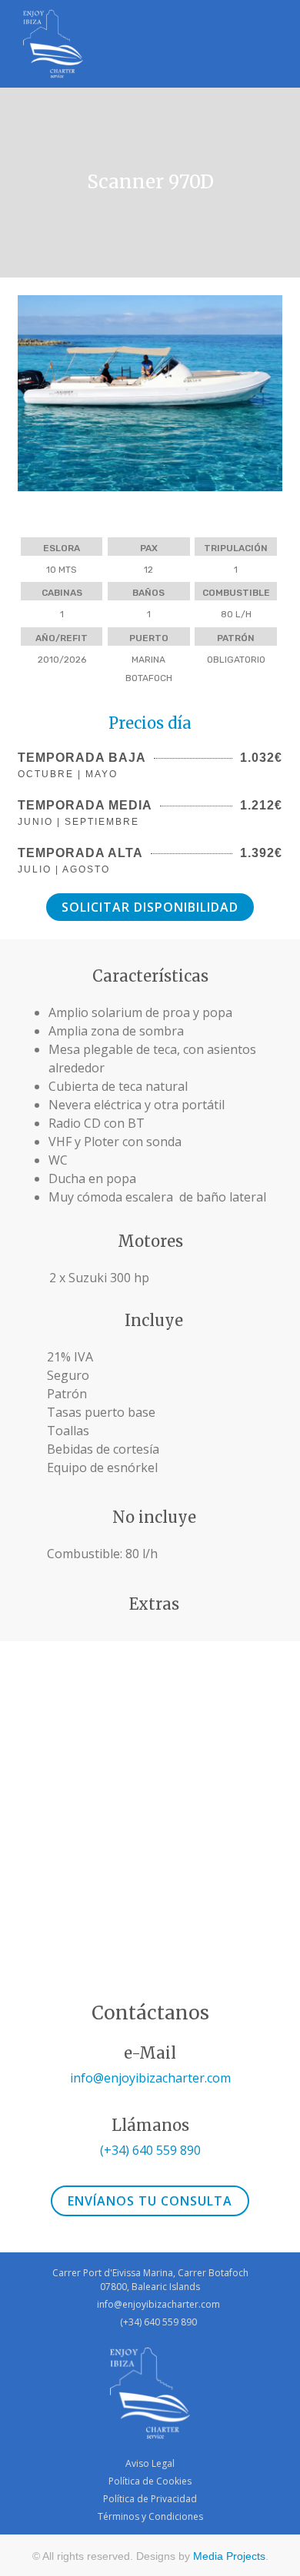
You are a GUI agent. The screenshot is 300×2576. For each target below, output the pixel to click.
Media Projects (229, 2556)
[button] (33, 396)
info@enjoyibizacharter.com (150, 2078)
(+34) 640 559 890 (150, 2150)
